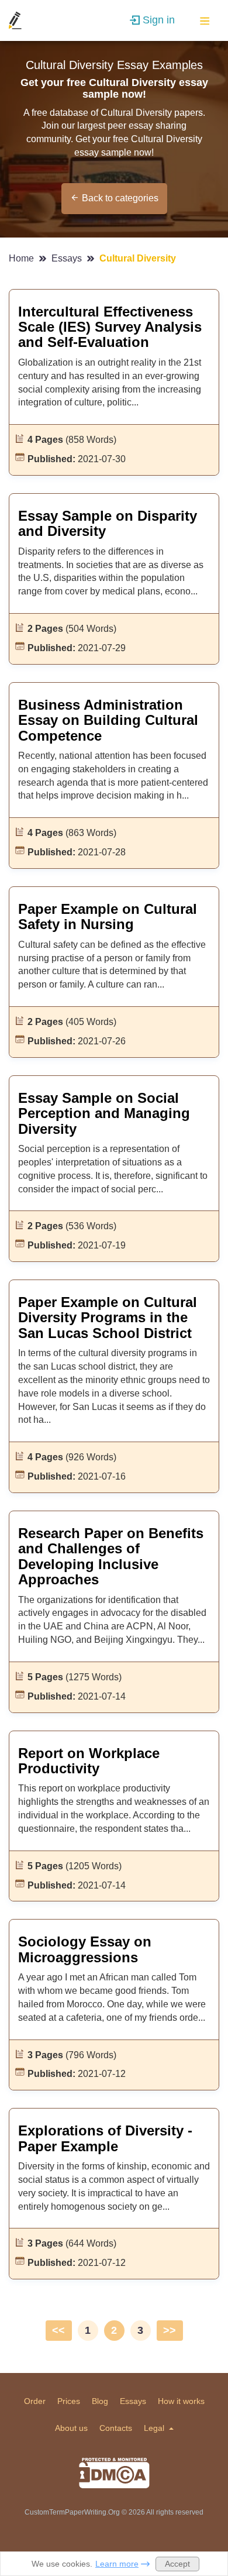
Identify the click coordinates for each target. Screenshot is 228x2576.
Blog (100, 2401)
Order (35, 2401)
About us (71, 2428)
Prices (69, 2401)
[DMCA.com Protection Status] (114, 2473)
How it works (181, 2401)
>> (170, 2330)
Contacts (116, 2428)
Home (23, 258)
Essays (68, 258)
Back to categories (120, 198)
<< (58, 2330)
